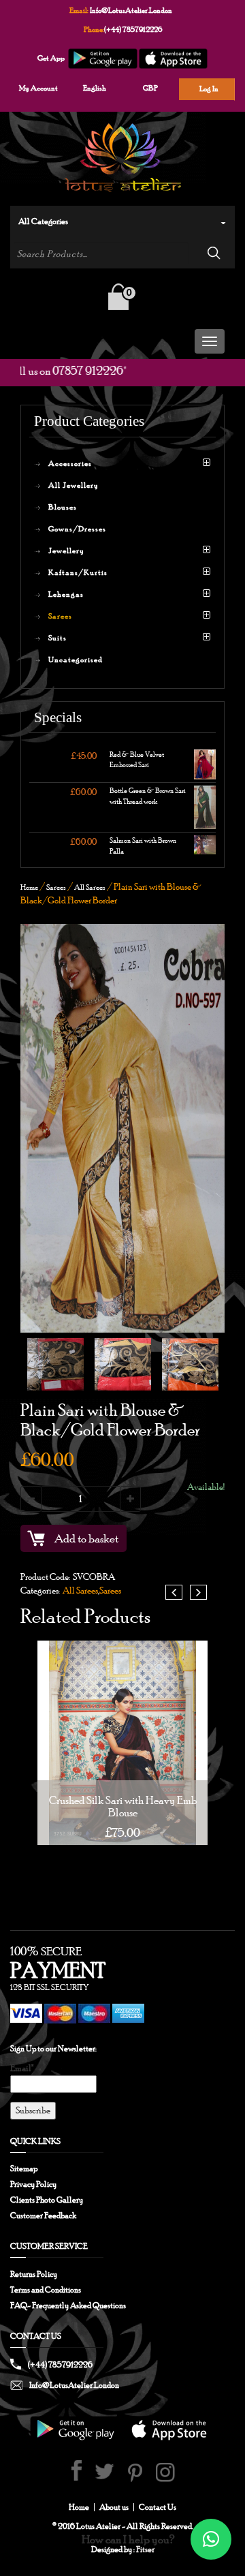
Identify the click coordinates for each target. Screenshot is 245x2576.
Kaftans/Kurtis (78, 572)
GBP (150, 88)
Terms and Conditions (46, 2290)
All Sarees (90, 887)
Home (29, 887)
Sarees (60, 616)
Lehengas (66, 594)
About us (114, 2507)
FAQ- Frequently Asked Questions (68, 2306)
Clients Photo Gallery (47, 2200)
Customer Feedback (43, 2216)
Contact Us (158, 2507)
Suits (58, 638)
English (95, 88)
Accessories (70, 463)
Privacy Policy (33, 2184)
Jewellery (66, 550)
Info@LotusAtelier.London (131, 10)
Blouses (63, 507)
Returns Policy (34, 2274)
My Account (38, 88)
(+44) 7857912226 (133, 29)
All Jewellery (73, 485)
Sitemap (24, 2169)
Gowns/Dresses (77, 529)
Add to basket (86, 1538)
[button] (211, 2539)
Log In (209, 89)
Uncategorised (76, 659)
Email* (22, 2068)
